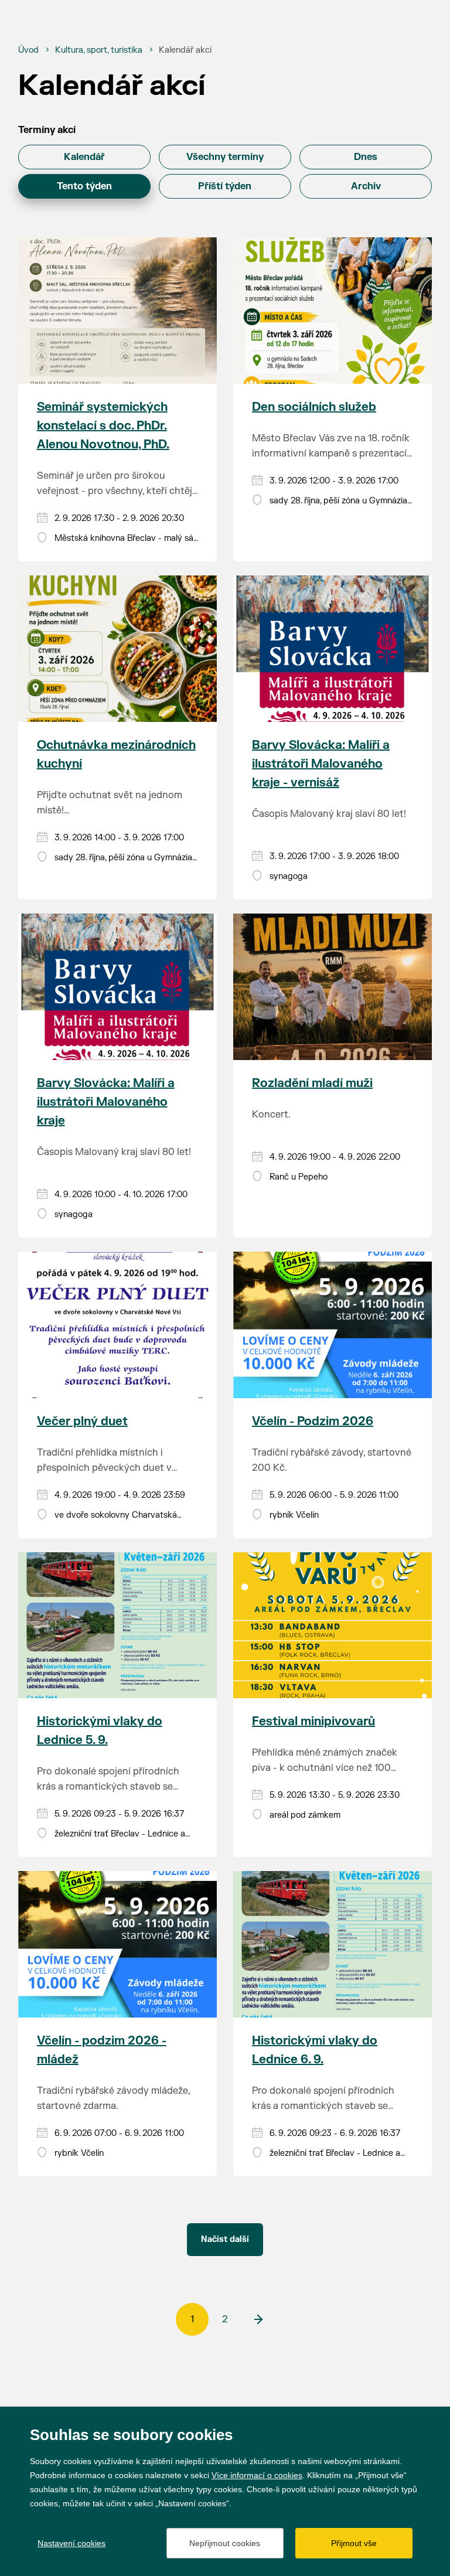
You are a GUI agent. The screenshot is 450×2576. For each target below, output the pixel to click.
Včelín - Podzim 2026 (313, 1421)
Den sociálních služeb (314, 407)
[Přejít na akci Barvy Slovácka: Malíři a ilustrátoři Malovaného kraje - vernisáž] (333, 649)
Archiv (366, 186)
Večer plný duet (82, 1421)
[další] (258, 2319)
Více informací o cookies (257, 2475)
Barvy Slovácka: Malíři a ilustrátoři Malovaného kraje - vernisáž (321, 764)
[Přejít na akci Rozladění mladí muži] (333, 987)
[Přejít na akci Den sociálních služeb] (333, 311)
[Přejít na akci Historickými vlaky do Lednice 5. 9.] (117, 1626)
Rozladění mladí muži (312, 1083)
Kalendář (84, 157)
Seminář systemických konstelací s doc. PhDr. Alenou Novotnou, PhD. (103, 426)
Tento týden (84, 186)
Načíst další (225, 2239)
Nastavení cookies (71, 2543)
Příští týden (225, 186)
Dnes (366, 157)
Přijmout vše (354, 2543)
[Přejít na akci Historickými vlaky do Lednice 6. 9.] (333, 1944)
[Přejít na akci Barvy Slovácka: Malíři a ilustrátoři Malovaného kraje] (117, 987)
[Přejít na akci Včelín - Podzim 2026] (333, 1325)
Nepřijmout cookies (225, 2543)
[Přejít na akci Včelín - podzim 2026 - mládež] (117, 1944)
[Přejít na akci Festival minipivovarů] (333, 1626)
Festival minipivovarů (313, 1721)
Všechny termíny (225, 157)
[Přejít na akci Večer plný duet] (117, 1325)
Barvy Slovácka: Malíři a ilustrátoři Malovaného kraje (106, 1102)
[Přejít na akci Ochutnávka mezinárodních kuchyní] (117, 649)
